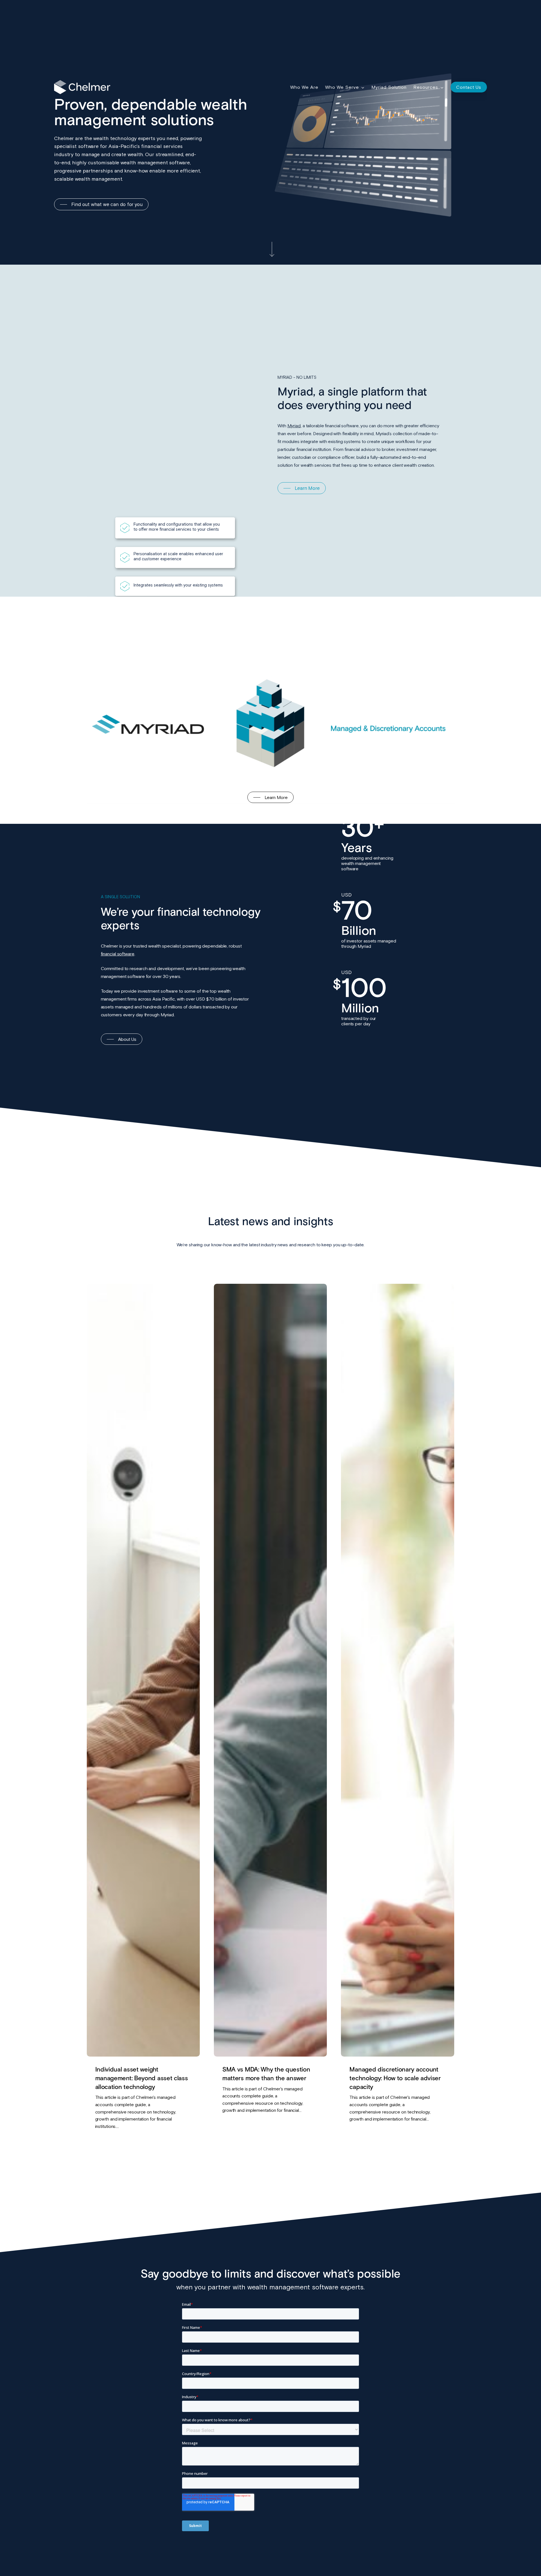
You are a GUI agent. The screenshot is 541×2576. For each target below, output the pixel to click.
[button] (101, 204)
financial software (118, 954)
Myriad (294, 426)
